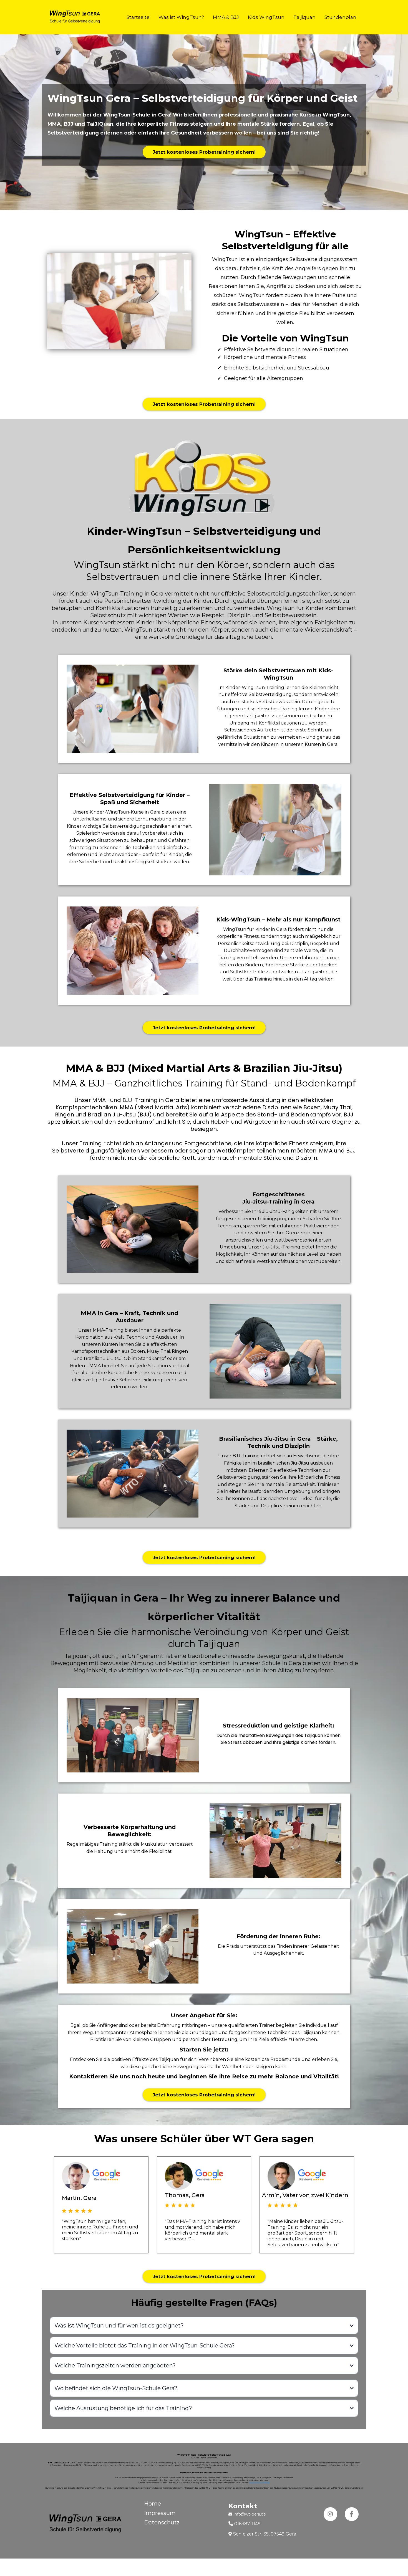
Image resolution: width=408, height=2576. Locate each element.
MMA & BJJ (226, 17)
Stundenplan (340, 17)
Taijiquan (304, 17)
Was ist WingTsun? (181, 17)
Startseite (138, 17)
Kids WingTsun (266, 17)
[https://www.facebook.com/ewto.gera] (352, 2514)
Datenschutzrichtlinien (259, 2483)
